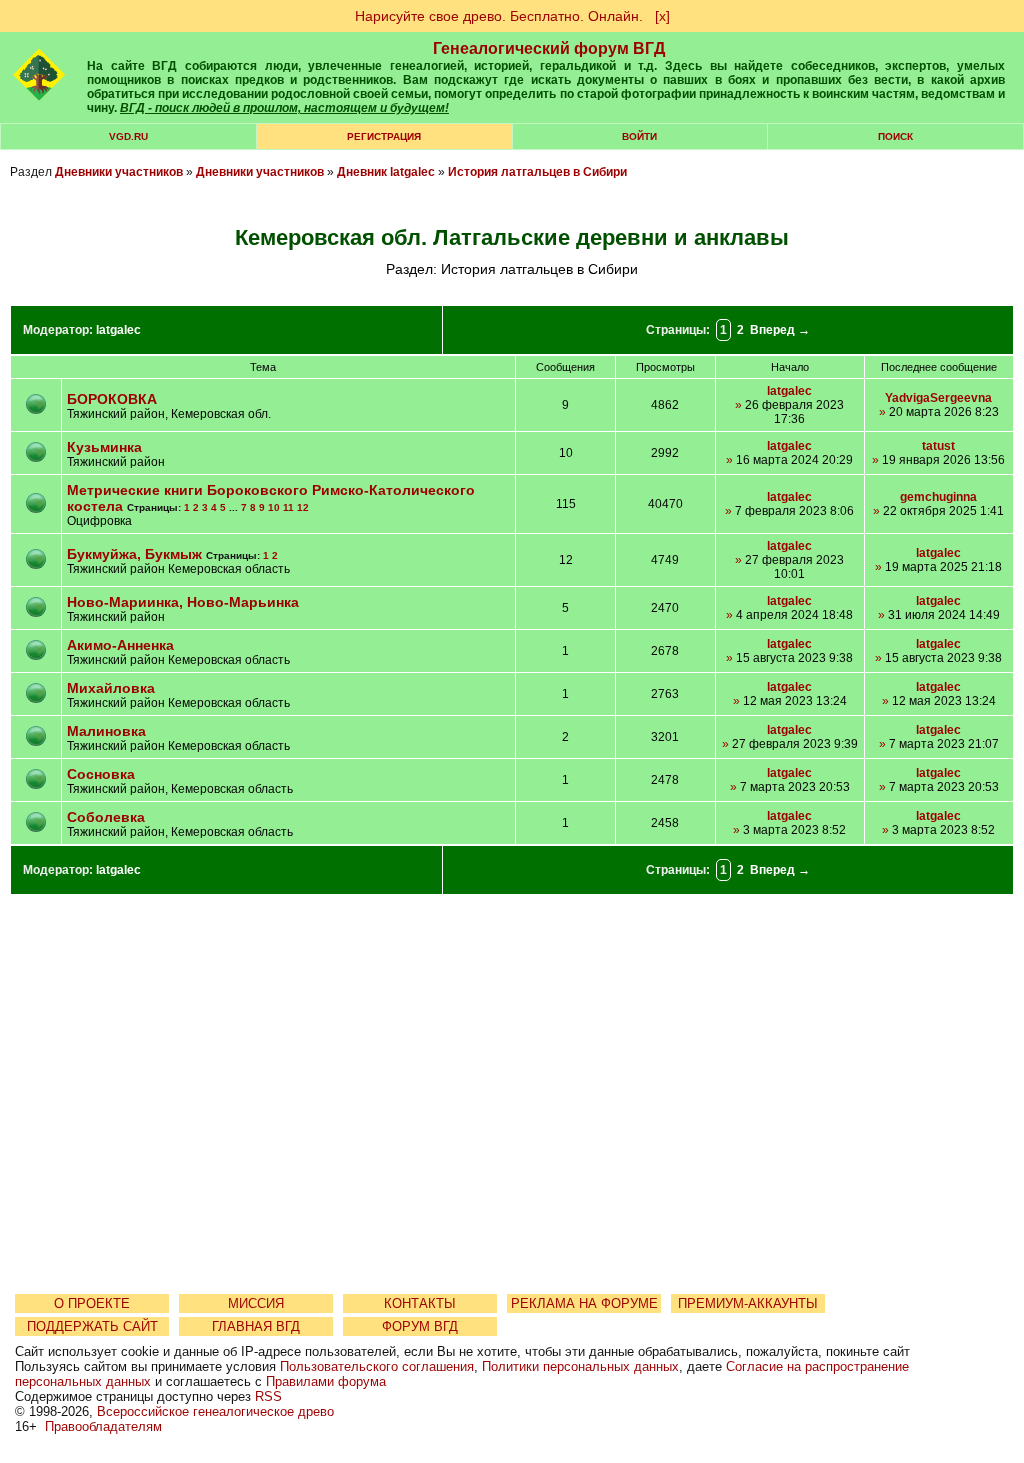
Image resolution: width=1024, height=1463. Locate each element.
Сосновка (101, 774)
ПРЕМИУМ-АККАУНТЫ (748, 1303)
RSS (268, 1396)
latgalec (118, 330)
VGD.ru (128, 136)
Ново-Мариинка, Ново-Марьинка (183, 602)
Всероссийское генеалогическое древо (215, 1411)
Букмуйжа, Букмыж (134, 554)
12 (303, 507)
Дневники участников (119, 172)
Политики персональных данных (580, 1366)
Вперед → (780, 330)
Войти (639, 136)
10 (274, 507)
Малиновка (106, 731)
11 (288, 507)
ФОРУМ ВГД (420, 1326)
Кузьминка (104, 447)
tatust (938, 446)
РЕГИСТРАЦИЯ (384, 136)
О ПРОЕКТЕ (92, 1303)
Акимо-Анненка (120, 645)
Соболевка (106, 817)
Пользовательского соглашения (377, 1366)
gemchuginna (938, 497)
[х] (662, 16)
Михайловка (111, 688)
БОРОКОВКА (112, 399)
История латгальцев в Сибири (537, 172)
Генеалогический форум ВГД (549, 48)
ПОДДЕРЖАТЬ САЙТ (92, 1326)
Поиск (895, 136)
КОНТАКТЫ (420, 1303)
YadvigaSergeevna (938, 398)
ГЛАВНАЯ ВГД (256, 1326)
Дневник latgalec (386, 172)
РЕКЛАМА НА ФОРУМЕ (584, 1303)
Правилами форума (326, 1381)
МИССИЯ (256, 1303)
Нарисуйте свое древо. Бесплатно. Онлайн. (499, 16)
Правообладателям (103, 1426)
